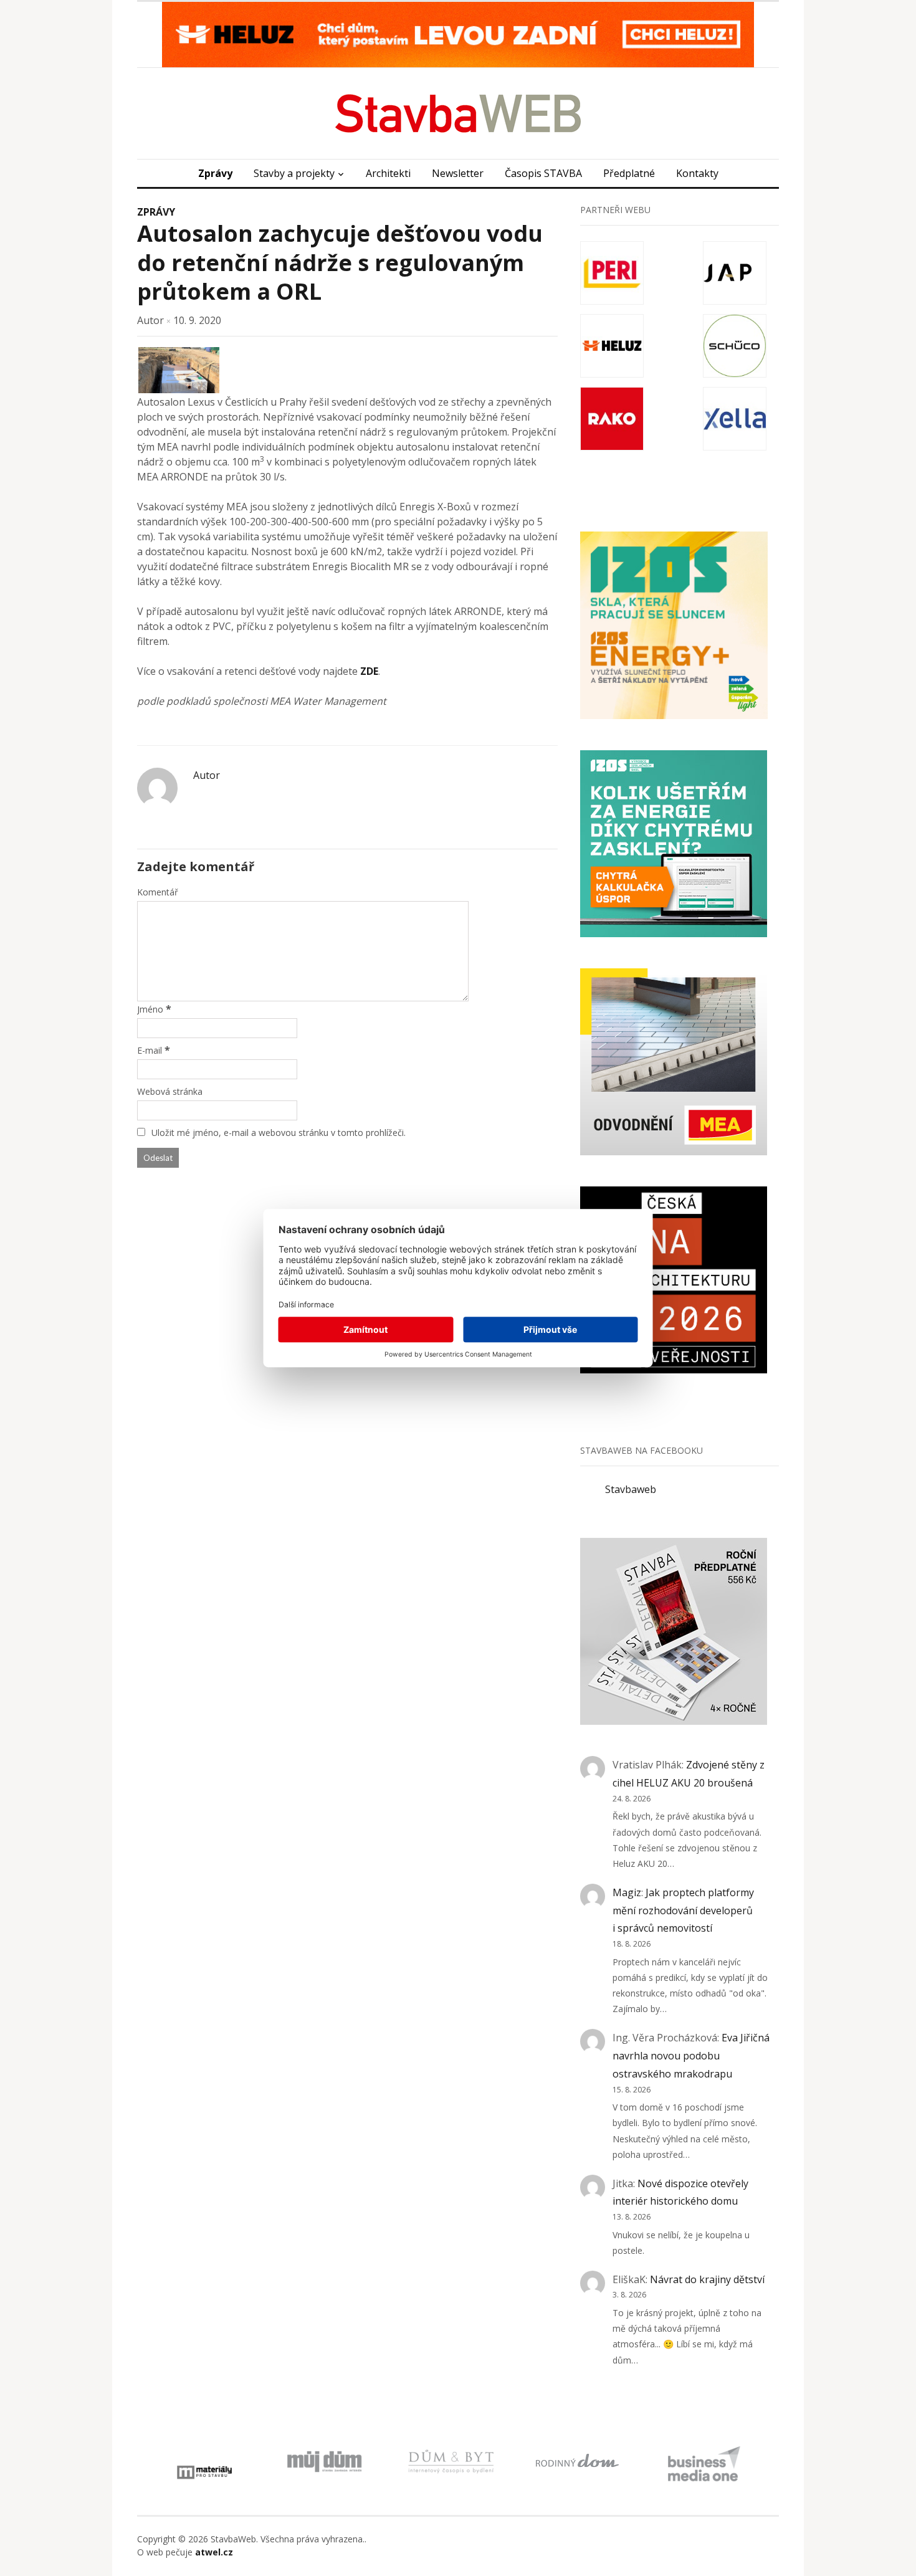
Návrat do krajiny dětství (707, 2279)
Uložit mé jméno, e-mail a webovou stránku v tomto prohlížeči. (279, 1133)
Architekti (388, 173)
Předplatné (629, 173)
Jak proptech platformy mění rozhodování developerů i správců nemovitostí (683, 1911)
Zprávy (215, 173)
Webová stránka (170, 1091)
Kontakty (697, 173)
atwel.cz (214, 2552)
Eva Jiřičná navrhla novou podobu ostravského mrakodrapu (691, 2056)
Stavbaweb (631, 1489)
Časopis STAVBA (543, 173)
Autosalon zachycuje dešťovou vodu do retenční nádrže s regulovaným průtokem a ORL (340, 263)
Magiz (627, 1892)
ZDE (369, 671)
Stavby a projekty (294, 173)
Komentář (158, 892)
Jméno (150, 1009)
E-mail (150, 1050)
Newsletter (458, 173)
